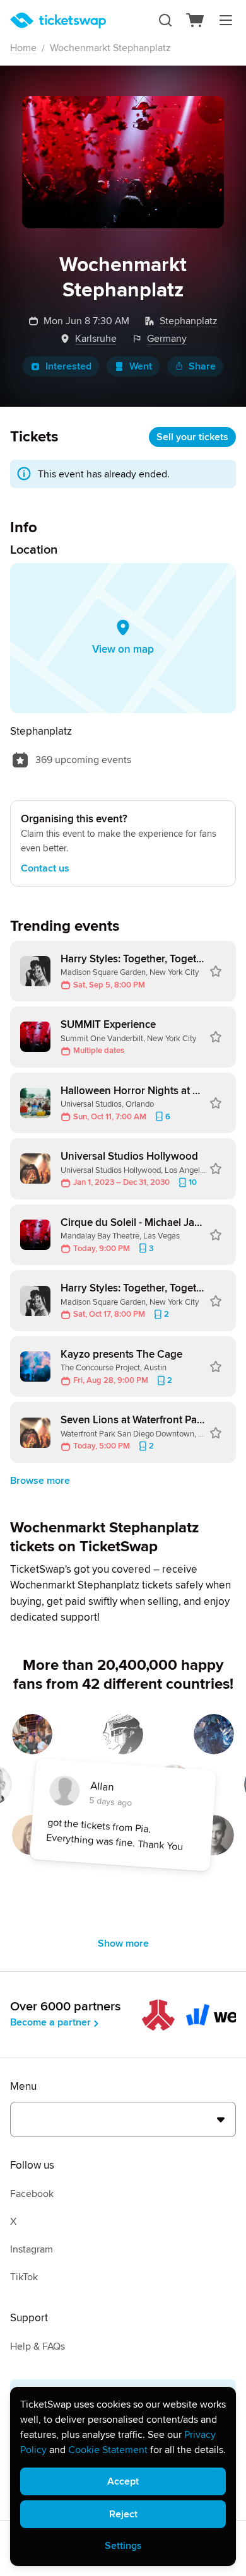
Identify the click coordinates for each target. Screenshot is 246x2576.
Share (202, 366)
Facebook (32, 2194)
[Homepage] (58, 20)
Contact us (45, 868)
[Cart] (196, 20)
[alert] (123, 2476)
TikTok (24, 2277)
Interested (68, 366)
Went (141, 366)
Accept (123, 2481)
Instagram (32, 2249)
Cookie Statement (108, 2450)
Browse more (40, 1481)
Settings (123, 2546)
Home (23, 48)
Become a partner (50, 2022)
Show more (123, 1944)
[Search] (165, 20)
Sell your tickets (192, 437)
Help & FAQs (38, 2346)
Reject (123, 2514)
